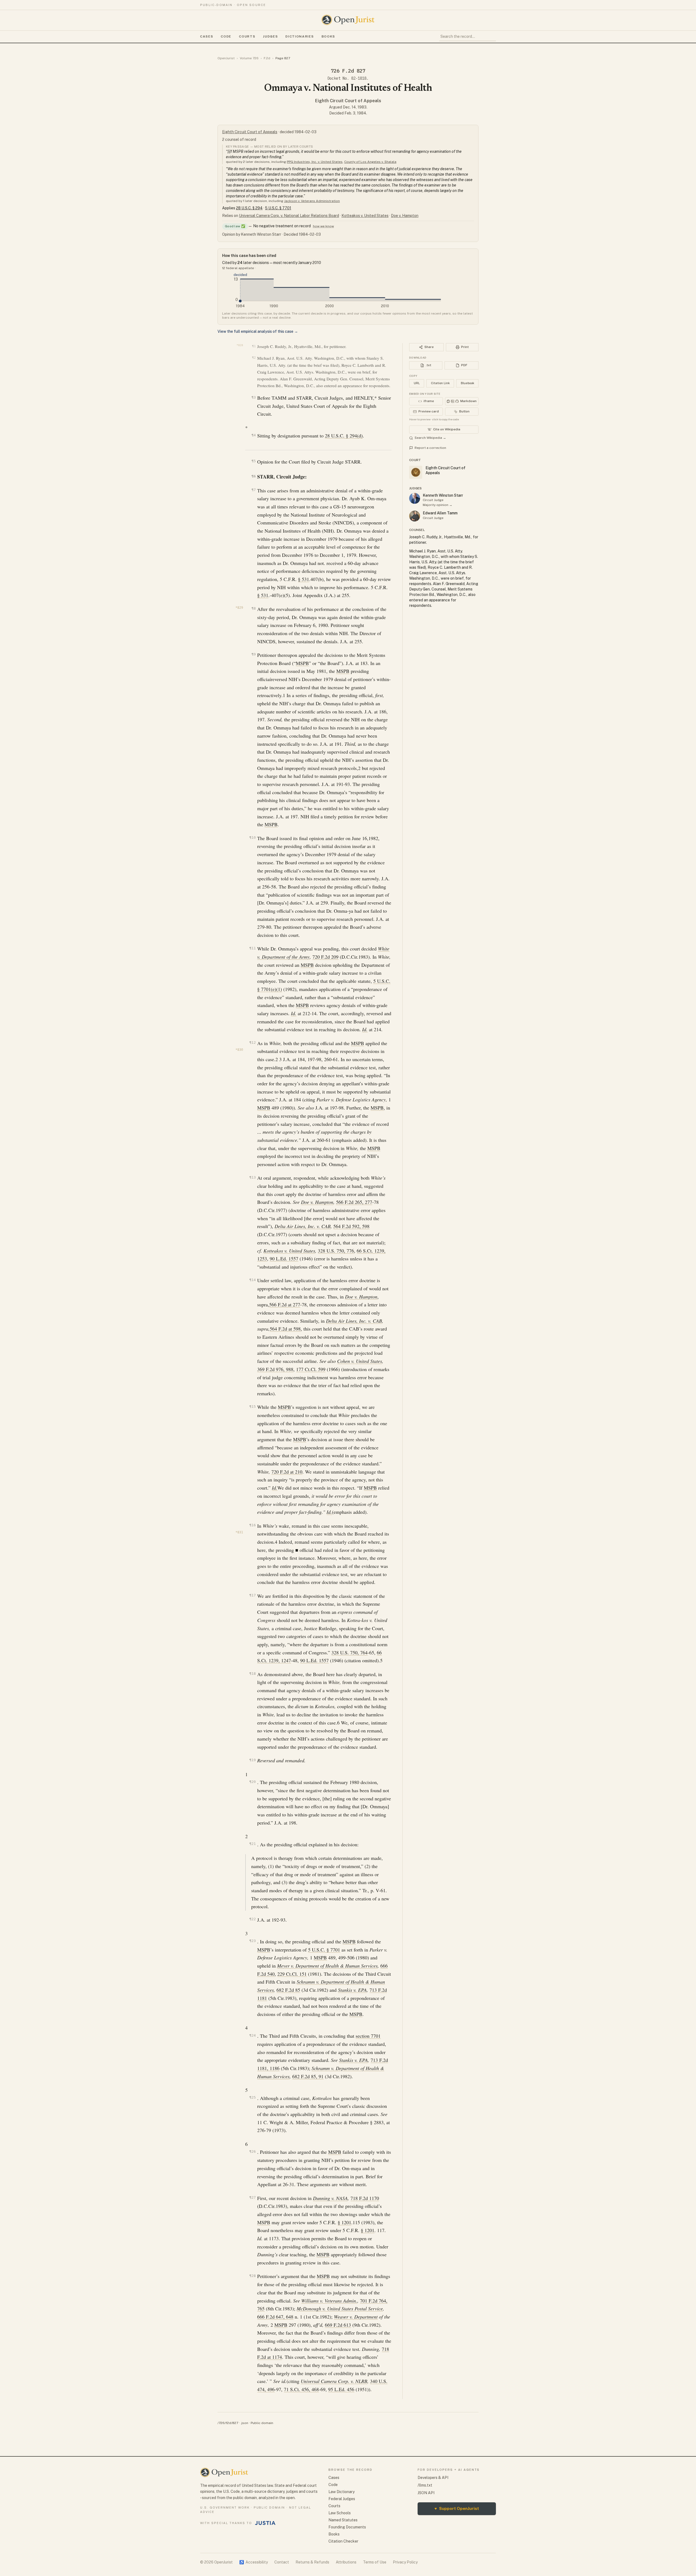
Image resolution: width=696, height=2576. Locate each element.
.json (244, 2423)
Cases (207, 36)
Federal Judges (342, 2499)
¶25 (252, 2097)
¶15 (252, 1407)
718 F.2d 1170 (365, 2198)
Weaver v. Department (356, 2317)
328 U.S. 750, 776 (336, 1251)
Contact (282, 2562)
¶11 (252, 948)
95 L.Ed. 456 (341, 2389)
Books (328, 36)
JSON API (426, 2493)
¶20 (252, 1782)
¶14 (252, 1280)
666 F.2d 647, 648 (275, 2317)
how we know (323, 226)
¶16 (252, 1525)
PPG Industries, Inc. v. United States (315, 162)
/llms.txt (425, 2485)
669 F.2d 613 (338, 2325)
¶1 (254, 346)
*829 (239, 608)
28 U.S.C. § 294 (249, 208)
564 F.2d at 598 (285, 1329)
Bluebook (467, 383)
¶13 (252, 1177)
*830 (239, 1050)
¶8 (254, 608)
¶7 (254, 490)
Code (226, 36)
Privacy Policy (405, 2562)
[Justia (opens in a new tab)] (265, 2523)
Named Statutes (343, 2520)
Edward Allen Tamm (440, 513)
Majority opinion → (438, 505)
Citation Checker (343, 2541)
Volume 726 (249, 58)
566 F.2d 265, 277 (354, 1202)
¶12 (252, 1042)
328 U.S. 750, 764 (349, 1652)
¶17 (252, 1595)
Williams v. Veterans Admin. (329, 2301)
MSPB (302, 663)
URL (417, 383)
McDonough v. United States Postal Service (340, 2308)
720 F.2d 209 (325, 957)
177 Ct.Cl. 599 (311, 1369)
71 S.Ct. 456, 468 (301, 2389)
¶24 (252, 2035)
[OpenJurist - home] (348, 20)
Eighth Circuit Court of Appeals (348, 101)
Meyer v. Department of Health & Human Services (327, 1966)
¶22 (252, 1919)
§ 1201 (344, 2222)
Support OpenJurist (457, 2508)
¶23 (252, 1941)
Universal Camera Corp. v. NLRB (334, 2381)
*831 (239, 1532)
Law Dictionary (341, 2492)
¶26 (252, 2151)
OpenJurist (226, 58)
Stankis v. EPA (352, 1990)
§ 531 (304, 579)
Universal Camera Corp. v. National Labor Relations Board (289, 216)
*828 (240, 345)
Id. (294, 1013)
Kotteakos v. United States (365, 216)
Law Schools (340, 2513)
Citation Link (440, 383)
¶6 (254, 476)
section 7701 (368, 2036)
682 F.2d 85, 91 (308, 2076)
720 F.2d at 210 (287, 1472)
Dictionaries (300, 36)
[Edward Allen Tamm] (415, 516)
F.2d (267, 58)
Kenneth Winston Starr (443, 495)
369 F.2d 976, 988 (275, 1369)
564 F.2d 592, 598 (351, 1226)
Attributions (346, 2562)
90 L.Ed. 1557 (284, 1259)
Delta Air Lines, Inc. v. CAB (303, 1226)
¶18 (252, 1674)
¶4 (254, 435)
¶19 (252, 1760)
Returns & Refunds (312, 2562)
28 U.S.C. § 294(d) (344, 436)
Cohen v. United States (360, 1361)
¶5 (254, 461)
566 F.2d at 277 (285, 1304)
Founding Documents (347, 2527)
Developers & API (433, 2478)
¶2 (254, 358)
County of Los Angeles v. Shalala (370, 162)
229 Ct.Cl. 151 (292, 1974)
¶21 (252, 1844)
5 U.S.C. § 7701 (278, 208)
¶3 (254, 397)
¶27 (252, 2197)
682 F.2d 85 (288, 1990)
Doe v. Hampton (405, 216)
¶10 (252, 838)
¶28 (252, 2276)
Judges (270, 36)
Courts (247, 36)
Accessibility (254, 2562)
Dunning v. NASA (330, 2198)
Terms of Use (375, 2562)
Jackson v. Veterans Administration (312, 201)
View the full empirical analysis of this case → (258, 331)
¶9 (254, 654)
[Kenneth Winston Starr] (415, 498)
